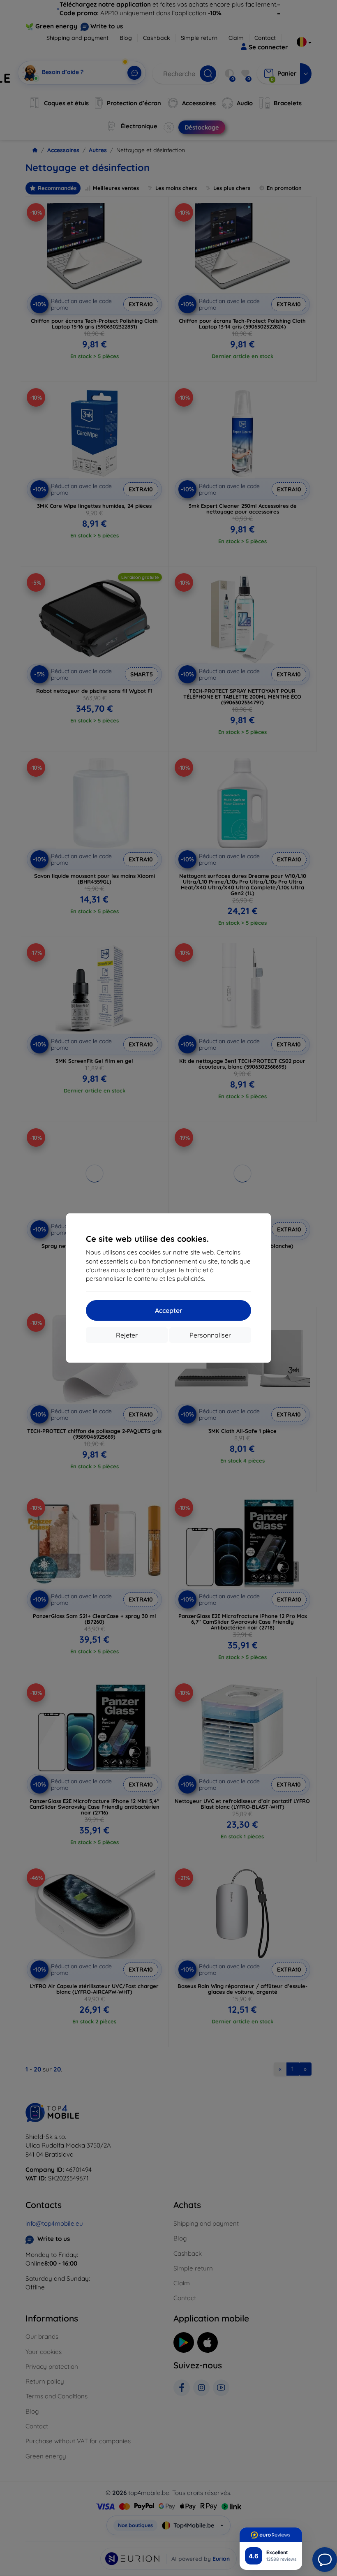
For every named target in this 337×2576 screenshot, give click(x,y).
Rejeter (127, 1335)
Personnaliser (210, 1335)
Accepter (169, 1310)
